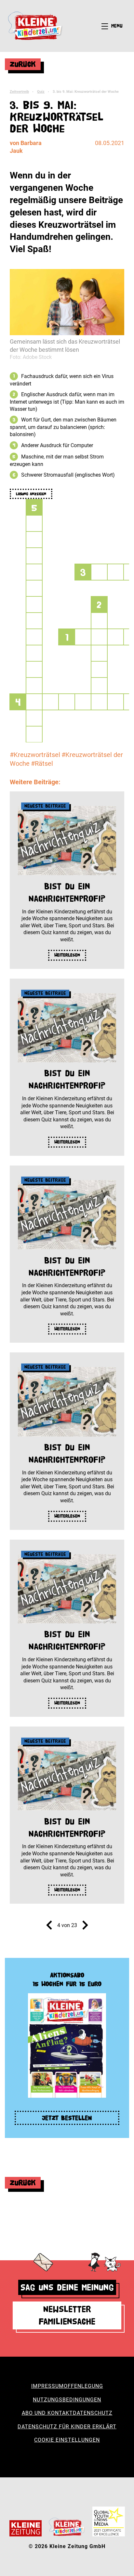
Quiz (41, 92)
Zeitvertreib (19, 92)
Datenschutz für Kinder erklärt (67, 2427)
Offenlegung (83, 2386)
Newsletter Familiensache (67, 2315)
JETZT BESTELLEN (67, 2118)
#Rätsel (42, 763)
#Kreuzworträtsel (35, 755)
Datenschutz (93, 2413)
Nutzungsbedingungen (67, 2400)
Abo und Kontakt (47, 2413)
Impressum (47, 2386)
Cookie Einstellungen (67, 2440)
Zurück (23, 64)
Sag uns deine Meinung (67, 2287)
